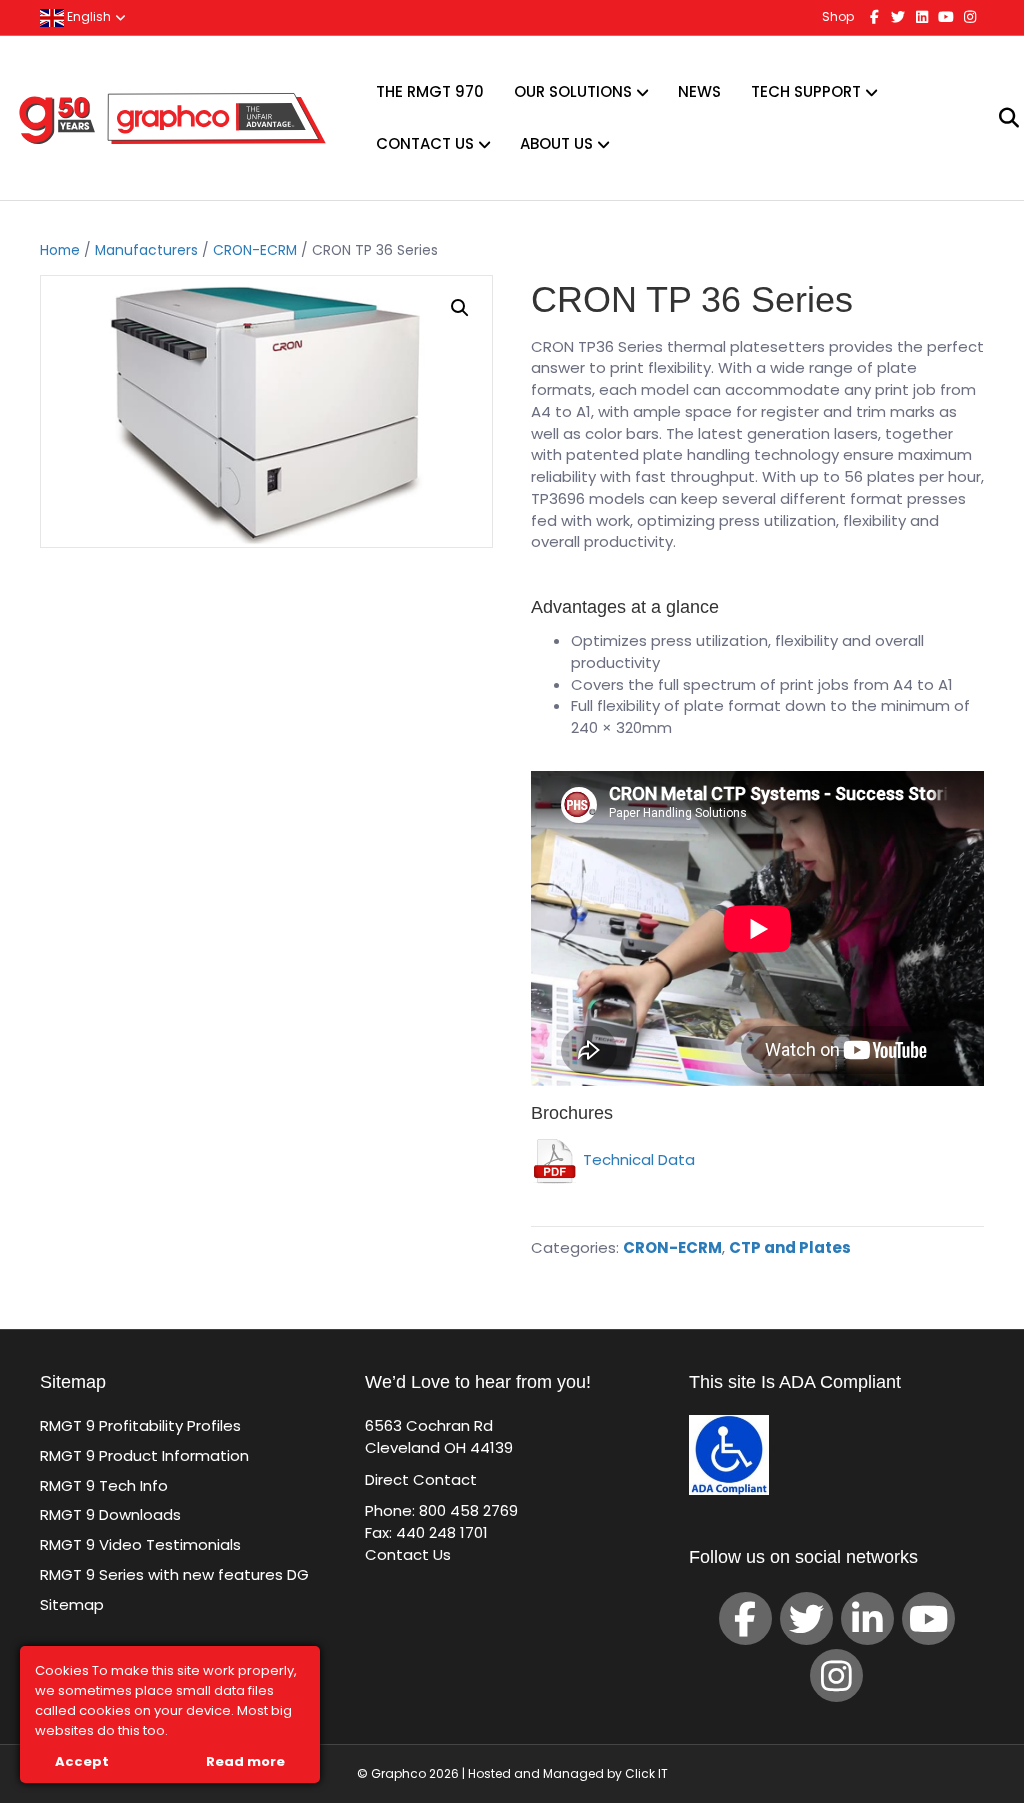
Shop (838, 16)
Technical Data (637, 1159)
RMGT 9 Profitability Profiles (140, 1425)
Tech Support (806, 91)
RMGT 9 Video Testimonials (140, 1544)
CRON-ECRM (255, 250)
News (699, 91)
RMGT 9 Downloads (110, 1514)
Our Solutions (573, 91)
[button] (460, 308)
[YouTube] (928, 1618)
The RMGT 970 (430, 91)
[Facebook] (745, 1618)
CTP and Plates (790, 1247)
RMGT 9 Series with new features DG (174, 1574)
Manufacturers (146, 250)
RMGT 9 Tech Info (104, 1485)
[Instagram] (836, 1675)
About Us (556, 143)
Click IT (646, 1773)
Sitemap (72, 1604)
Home (60, 250)
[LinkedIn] (867, 1618)
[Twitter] (806, 1618)
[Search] (996, 118)
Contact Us (425, 143)
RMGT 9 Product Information (144, 1455)
